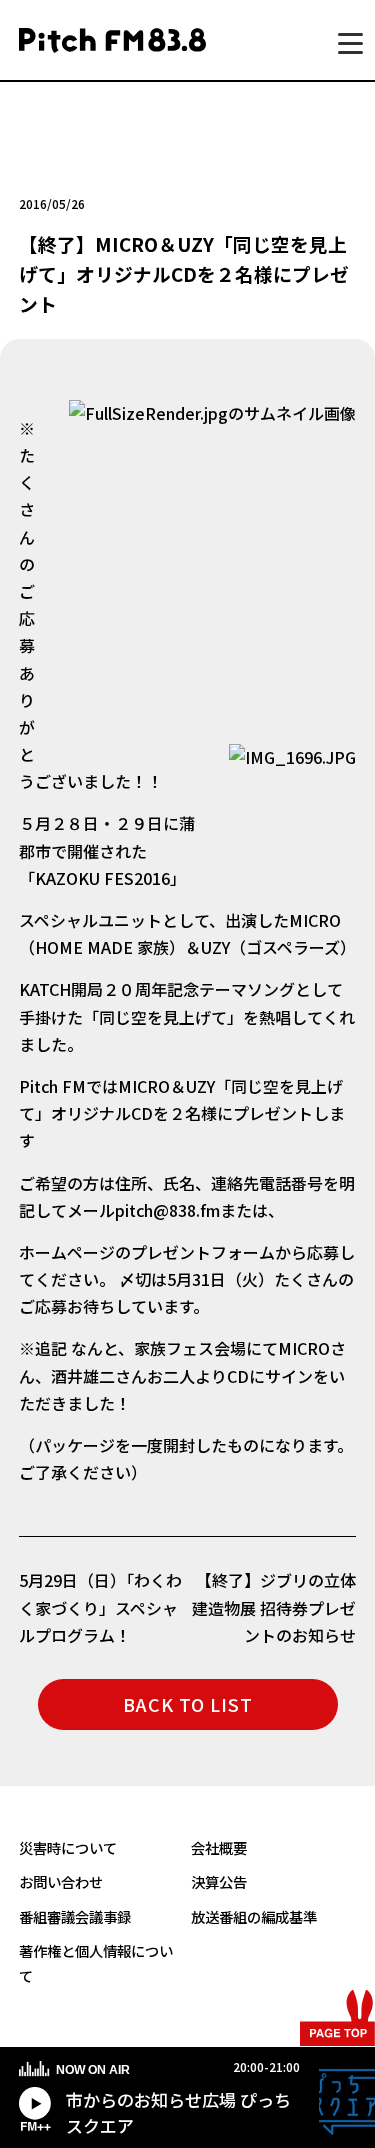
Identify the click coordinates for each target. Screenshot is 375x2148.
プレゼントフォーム (203, 1252)
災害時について (68, 1847)
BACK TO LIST (188, 1704)
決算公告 (219, 1881)
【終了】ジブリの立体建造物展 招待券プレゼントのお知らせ (274, 1607)
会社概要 (219, 1847)
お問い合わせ (61, 1881)
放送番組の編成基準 (254, 1916)
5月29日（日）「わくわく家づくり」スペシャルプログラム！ (100, 1607)
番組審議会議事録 (75, 1916)
